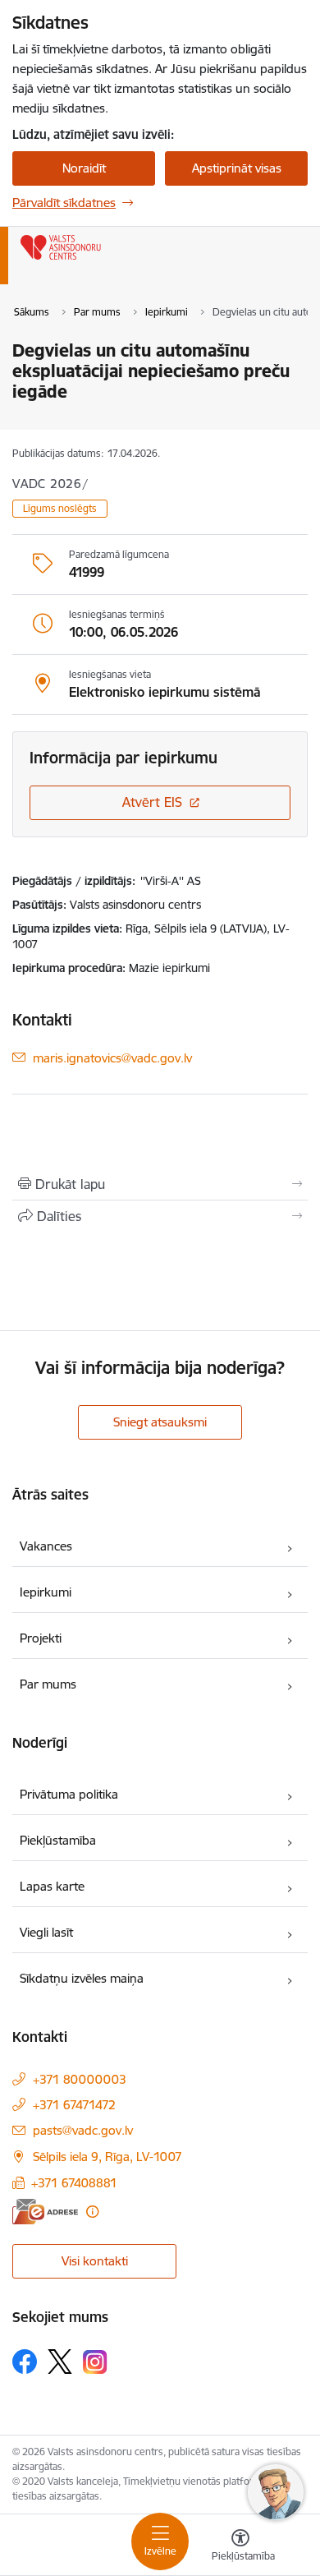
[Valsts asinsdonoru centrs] (101, 260)
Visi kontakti (95, 2261)
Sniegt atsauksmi (160, 1422)
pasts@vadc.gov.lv (83, 2130)
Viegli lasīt (46, 1932)
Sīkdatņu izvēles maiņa (82, 1978)
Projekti (41, 1638)
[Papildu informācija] (92, 2212)
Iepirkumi (46, 1592)
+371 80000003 (80, 2079)
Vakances (46, 1546)
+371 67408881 (74, 2183)
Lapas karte (52, 1886)
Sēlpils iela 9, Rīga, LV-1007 (107, 2157)
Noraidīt (84, 168)
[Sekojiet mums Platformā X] (60, 2362)
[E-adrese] (45, 2212)
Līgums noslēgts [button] (60, 508)
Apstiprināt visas (237, 168)
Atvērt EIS (152, 802)
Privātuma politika (69, 1794)
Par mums (48, 1684)
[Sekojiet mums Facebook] (25, 2362)
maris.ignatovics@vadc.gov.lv (112, 1057)
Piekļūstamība (58, 1840)
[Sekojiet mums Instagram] (95, 2362)
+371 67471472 (74, 2105)
